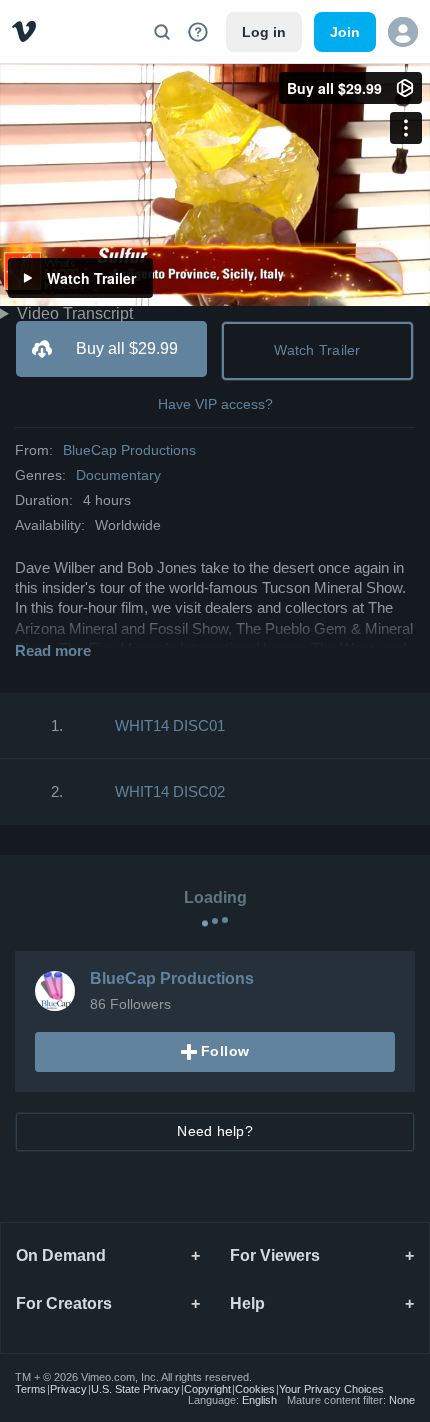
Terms (30, 1389)
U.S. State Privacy (135, 1389)
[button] (403, 32)
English (259, 1400)
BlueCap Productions (129, 450)
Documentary (118, 475)
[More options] (406, 128)
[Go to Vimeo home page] (24, 31)
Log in (264, 32)
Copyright (207, 1389)
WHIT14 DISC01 (170, 725)
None (402, 1400)
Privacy (68, 1389)
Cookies (255, 1389)
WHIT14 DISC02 (170, 791)
